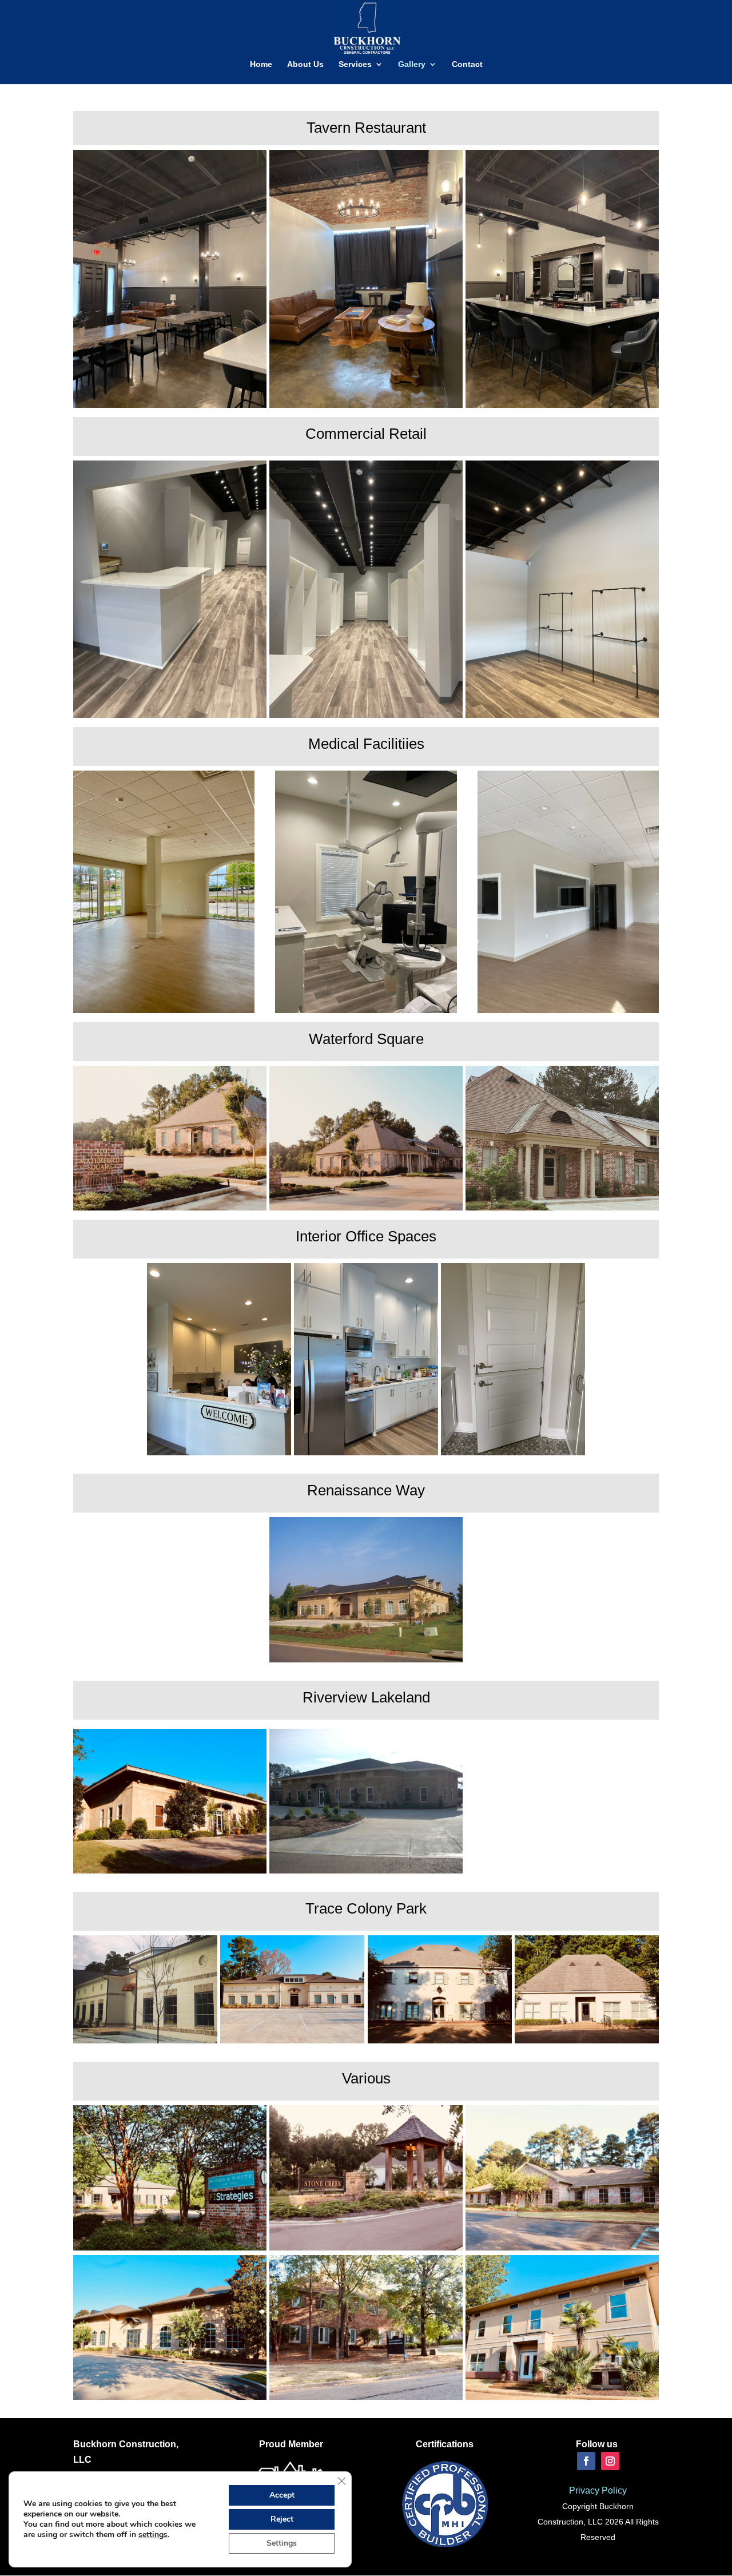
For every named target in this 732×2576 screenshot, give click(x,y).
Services (355, 64)
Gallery (412, 64)
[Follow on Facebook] (586, 2461)
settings (153, 2535)
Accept (282, 2495)
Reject (282, 2519)
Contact (467, 64)
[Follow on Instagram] (610, 2461)
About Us (305, 64)
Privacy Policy (598, 2490)
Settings (282, 2543)
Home (261, 64)
